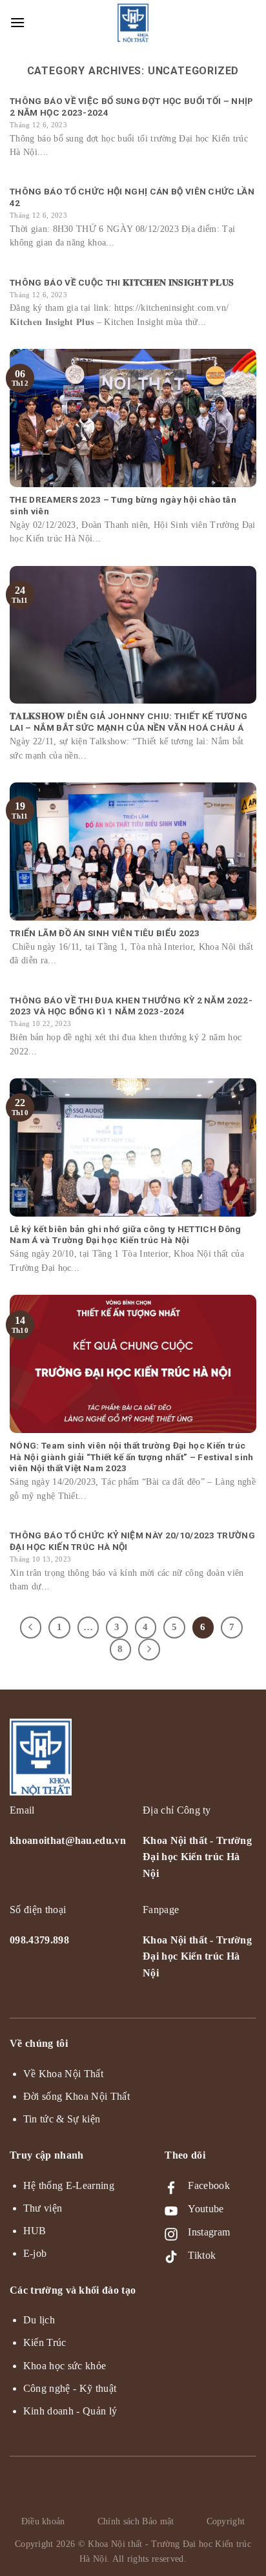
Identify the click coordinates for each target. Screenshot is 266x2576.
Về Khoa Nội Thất (63, 2074)
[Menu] (18, 22)
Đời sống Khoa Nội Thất (77, 2096)
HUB (35, 2231)
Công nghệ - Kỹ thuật (70, 2388)
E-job (35, 2253)
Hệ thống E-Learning (69, 2185)
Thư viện (43, 2208)
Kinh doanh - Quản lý (70, 2411)
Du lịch (39, 2320)
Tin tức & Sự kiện (62, 2119)
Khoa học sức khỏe (65, 2366)
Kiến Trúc (45, 2342)
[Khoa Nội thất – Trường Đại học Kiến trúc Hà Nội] (133, 23)
